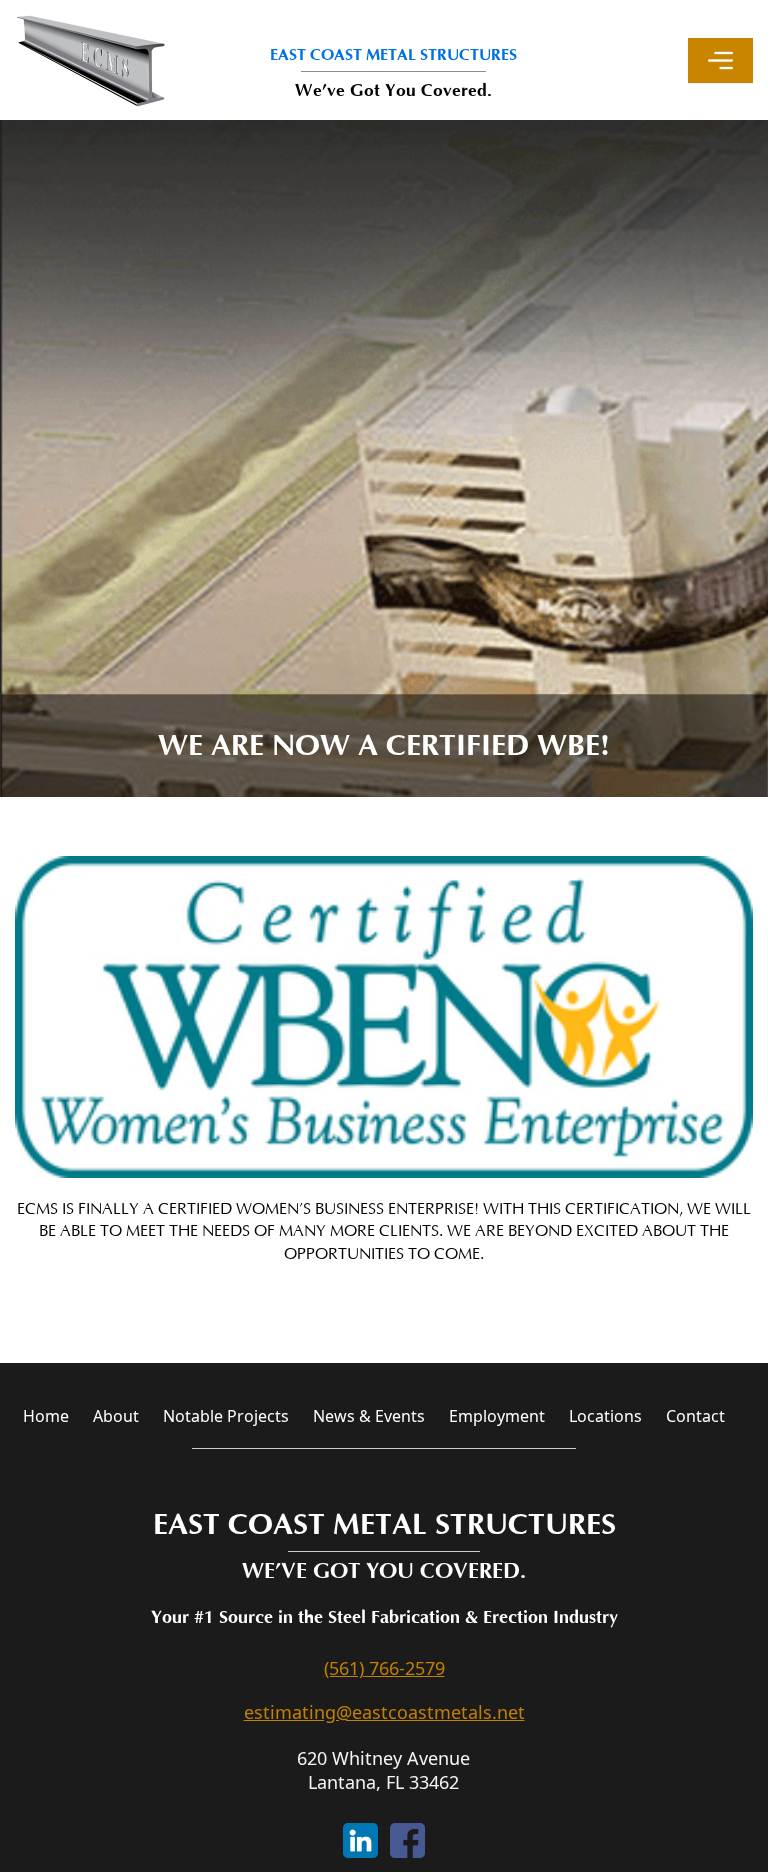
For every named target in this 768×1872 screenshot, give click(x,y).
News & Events (369, 1416)
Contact (695, 1416)
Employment (497, 1416)
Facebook (407, 1840)
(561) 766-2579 (384, 1668)
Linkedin (360, 1840)
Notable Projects (226, 1416)
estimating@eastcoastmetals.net (384, 1712)
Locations (605, 1416)
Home (46, 1416)
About (116, 1416)
